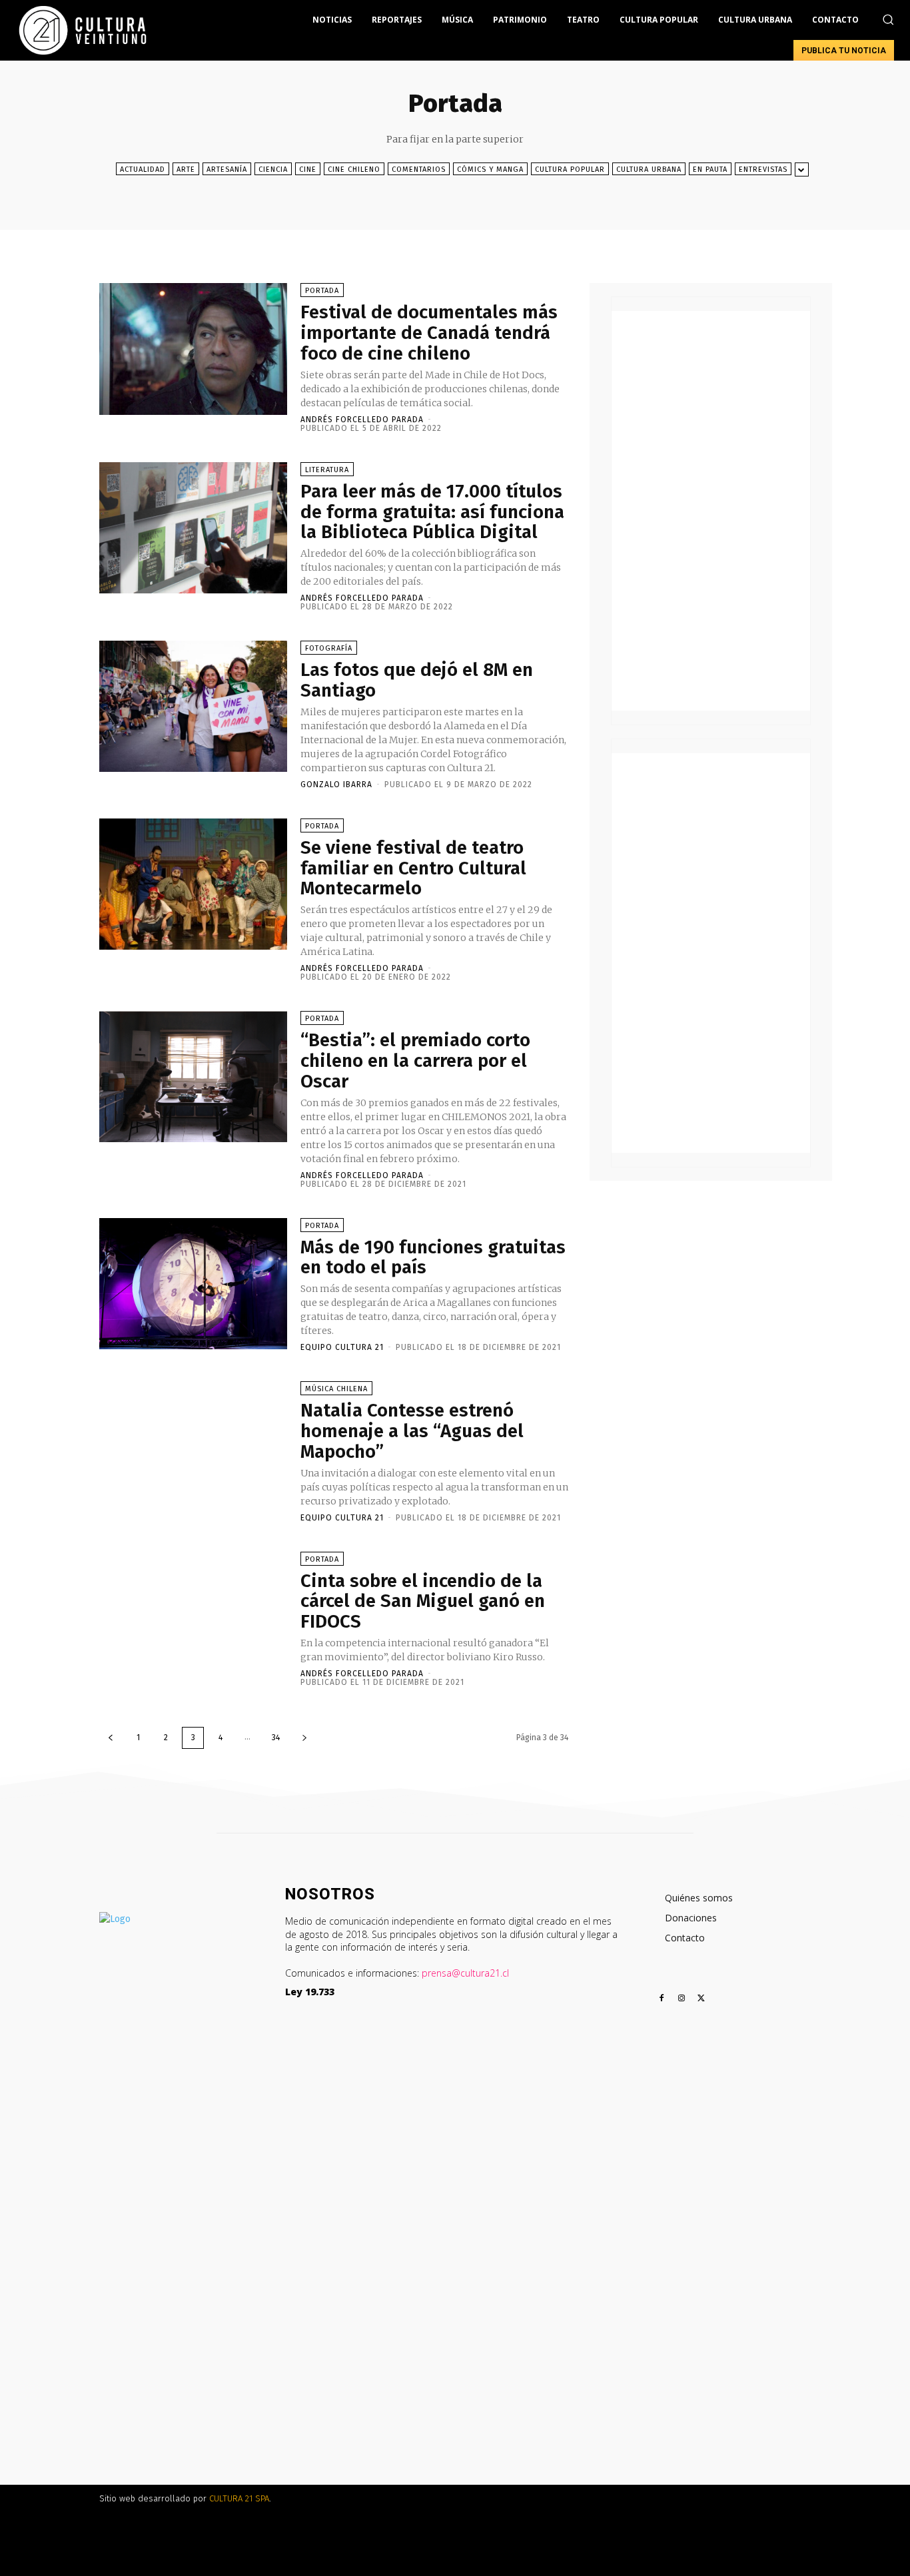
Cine (308, 169)
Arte (186, 169)
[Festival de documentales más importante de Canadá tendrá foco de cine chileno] (193, 349)
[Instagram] (682, 1999)
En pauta (710, 169)
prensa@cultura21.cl (465, 1973)
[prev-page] (111, 1738)
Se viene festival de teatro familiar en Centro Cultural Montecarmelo (413, 868)
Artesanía (227, 169)
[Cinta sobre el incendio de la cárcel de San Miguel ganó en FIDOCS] (193, 1617)
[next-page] (304, 1738)
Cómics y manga (490, 169)
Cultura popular (570, 169)
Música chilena (336, 1389)
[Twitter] (702, 1999)
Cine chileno (354, 169)
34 (276, 1738)
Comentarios (419, 169)
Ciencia (273, 169)
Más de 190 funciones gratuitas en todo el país (433, 1257)
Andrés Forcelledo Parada (362, 420)
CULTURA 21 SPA (239, 2498)
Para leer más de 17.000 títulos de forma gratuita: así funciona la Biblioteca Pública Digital (432, 512)
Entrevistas (763, 169)
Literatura (327, 470)
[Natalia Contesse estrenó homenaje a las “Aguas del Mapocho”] (193, 1447)
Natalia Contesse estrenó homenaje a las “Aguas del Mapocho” (412, 1431)
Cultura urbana (649, 169)
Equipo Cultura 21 (342, 1347)
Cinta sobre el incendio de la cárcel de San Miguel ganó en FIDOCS (423, 1601)
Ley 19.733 (310, 1992)
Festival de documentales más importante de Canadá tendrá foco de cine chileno (429, 333)
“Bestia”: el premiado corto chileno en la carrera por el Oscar (415, 1061)
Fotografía (329, 648)
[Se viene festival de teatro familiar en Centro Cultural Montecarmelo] (193, 884)
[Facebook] (662, 1999)
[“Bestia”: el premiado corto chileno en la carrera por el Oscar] (193, 1077)
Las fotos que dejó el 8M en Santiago (417, 680)
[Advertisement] (711, 511)
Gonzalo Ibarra (336, 785)
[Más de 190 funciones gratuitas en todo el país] (193, 1284)
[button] (888, 19)
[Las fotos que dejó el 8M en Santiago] (193, 706)
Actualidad (143, 169)
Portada (322, 291)
